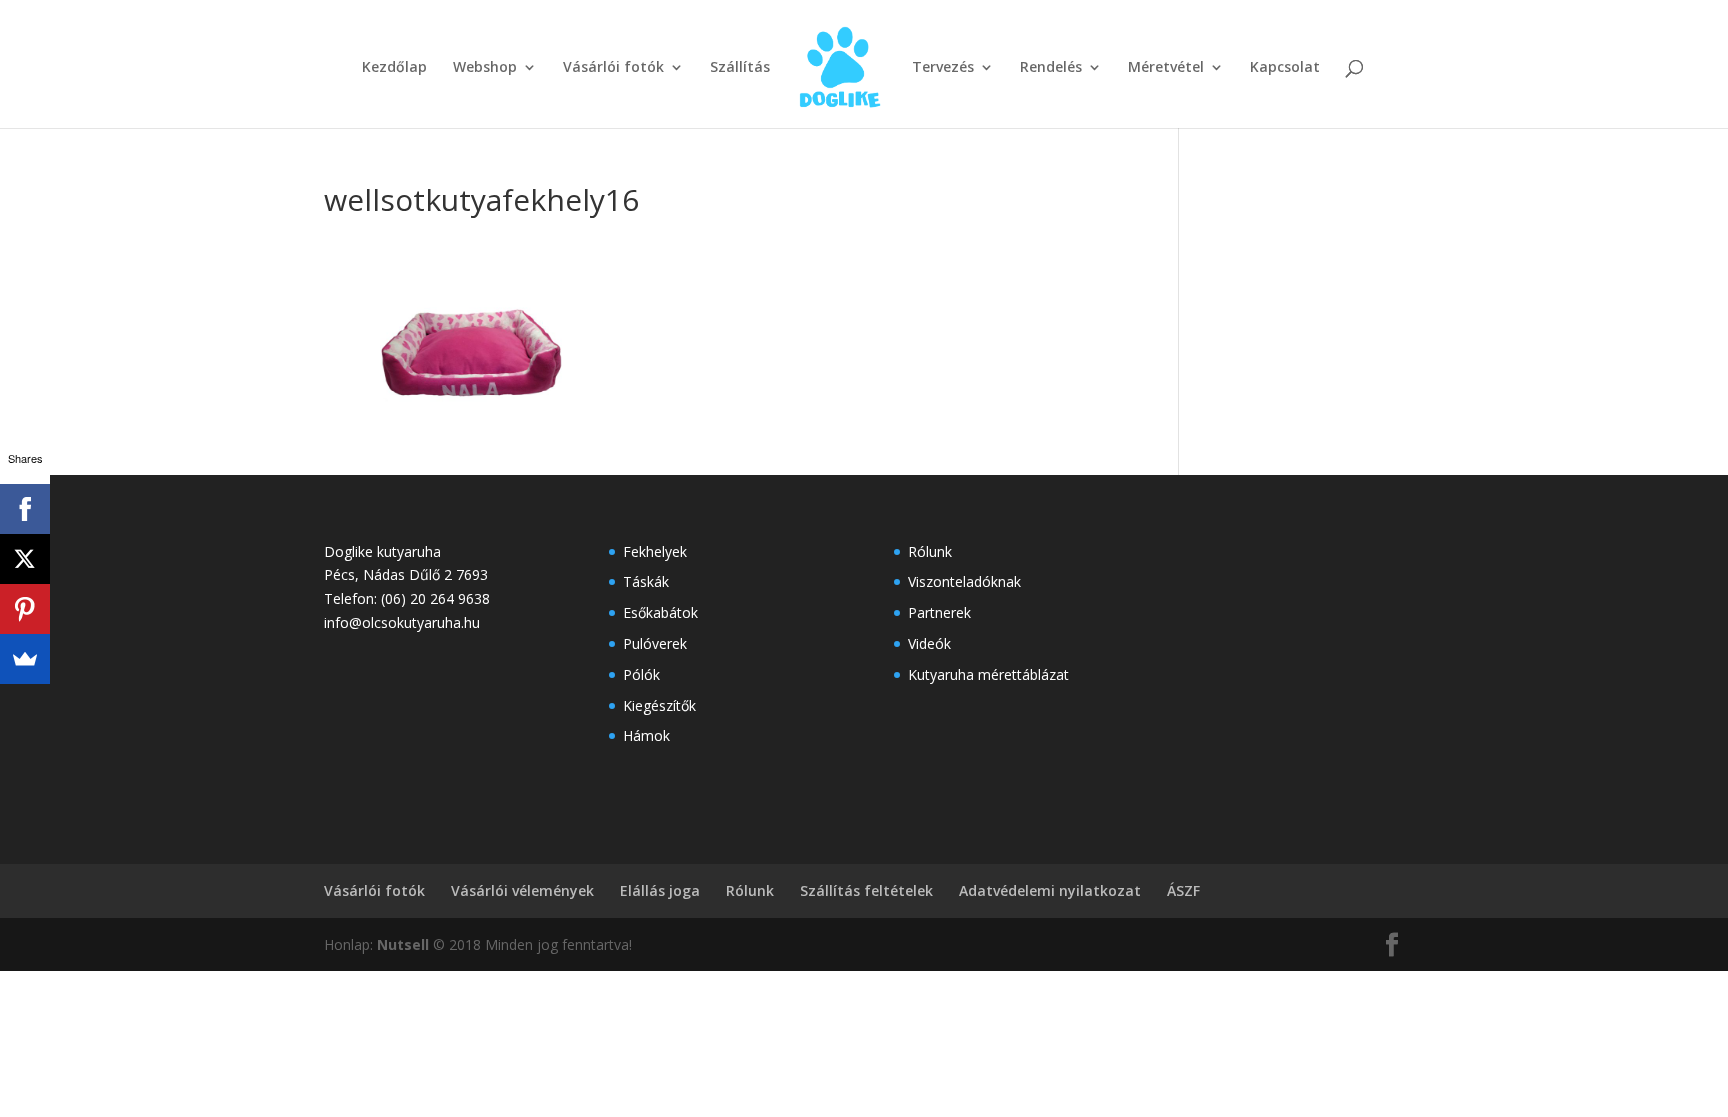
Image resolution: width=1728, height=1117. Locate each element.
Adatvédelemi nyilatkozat (1050, 890)
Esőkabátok (660, 612)
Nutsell (403, 944)
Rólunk (930, 551)
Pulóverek (655, 643)
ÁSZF (1183, 890)
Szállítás (740, 68)
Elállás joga (660, 890)
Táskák (646, 581)
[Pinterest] (25, 609)
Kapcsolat (1285, 68)
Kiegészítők (659, 705)
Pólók (641, 674)
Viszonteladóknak (964, 581)
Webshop (485, 68)
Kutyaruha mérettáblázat (988, 674)
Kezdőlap (394, 68)
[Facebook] (25, 509)
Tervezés (943, 68)
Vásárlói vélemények (522, 890)
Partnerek (939, 612)
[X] (25, 559)
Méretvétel (1166, 68)
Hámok (646, 735)
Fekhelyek (655, 551)
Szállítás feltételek (866, 890)
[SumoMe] (25, 659)
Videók (929, 643)
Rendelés (1051, 68)
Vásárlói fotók (613, 68)
